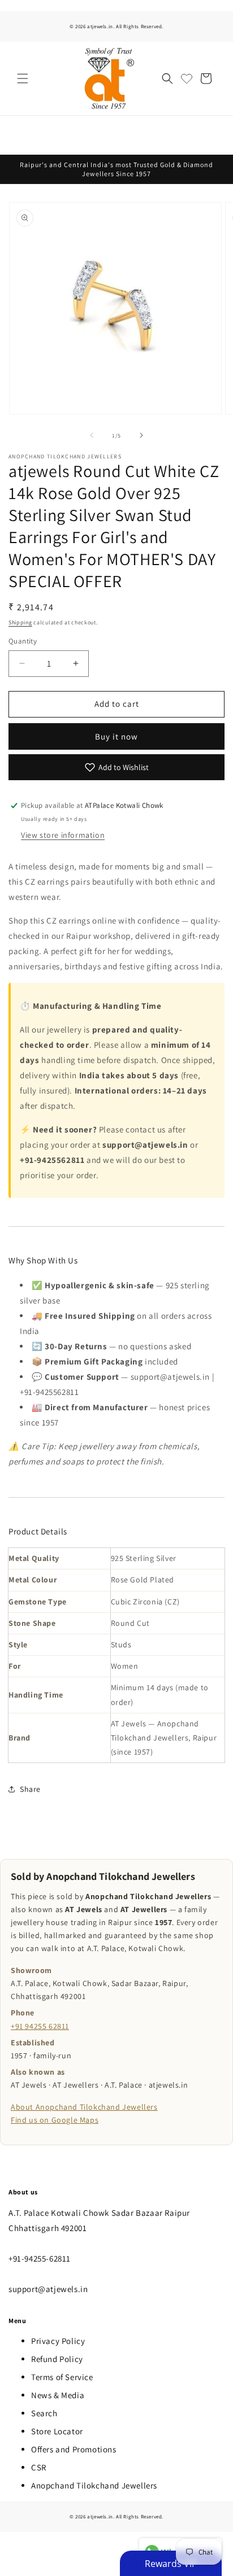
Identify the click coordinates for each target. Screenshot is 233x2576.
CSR (39, 2467)
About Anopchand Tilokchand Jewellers (84, 2107)
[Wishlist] (187, 78)
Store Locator (57, 2431)
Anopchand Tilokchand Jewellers (94, 2485)
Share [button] (30, 1789)
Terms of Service (62, 2377)
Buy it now (116, 736)
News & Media (58, 2395)
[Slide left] (92, 435)
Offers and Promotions (74, 2449)
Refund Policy (57, 2359)
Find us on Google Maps (55, 2120)
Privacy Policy (58, 2341)
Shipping (20, 622)
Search (44, 2413)
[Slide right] (141, 435)
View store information (63, 835)
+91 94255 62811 (40, 2026)
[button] (23, 78)
